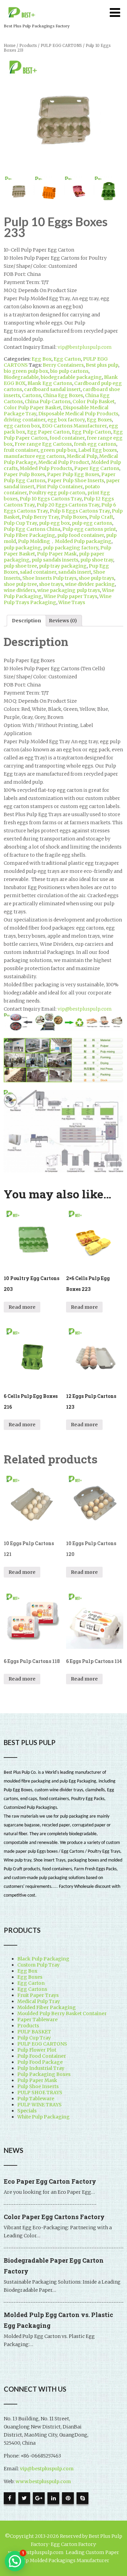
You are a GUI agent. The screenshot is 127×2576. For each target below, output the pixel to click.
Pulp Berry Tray (40, 517)
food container (67, 438)
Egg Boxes (99, 420)
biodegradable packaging (71, 377)
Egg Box (41, 359)
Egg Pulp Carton (91, 432)
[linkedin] (53, 2498)
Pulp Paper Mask (57, 554)
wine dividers (19, 590)
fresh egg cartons (95, 444)
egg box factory (66, 420)
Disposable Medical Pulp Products (78, 414)
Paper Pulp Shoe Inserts (76, 480)
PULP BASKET (34, 2032)
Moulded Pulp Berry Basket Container (62, 2013)
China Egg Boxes (63, 395)
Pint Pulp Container (59, 487)
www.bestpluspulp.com (43, 2481)
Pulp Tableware (36, 2099)
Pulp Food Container (42, 2056)
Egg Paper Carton (48, 432)
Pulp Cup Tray (20, 523)
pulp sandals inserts (55, 560)
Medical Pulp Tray (39, 2001)
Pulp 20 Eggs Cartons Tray (68, 505)
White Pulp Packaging (44, 2117)
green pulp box (58, 450)
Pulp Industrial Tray (41, 2068)
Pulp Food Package (40, 2062)
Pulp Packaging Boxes (44, 2074)
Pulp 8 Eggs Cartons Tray (80, 511)
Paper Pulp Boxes (24, 474)
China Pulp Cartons (48, 401)
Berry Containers (63, 365)
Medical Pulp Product (64, 462)
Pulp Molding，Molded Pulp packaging (65, 541)
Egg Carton (67, 359)
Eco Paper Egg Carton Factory (50, 2181)
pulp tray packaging (63, 566)
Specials (27, 2111)
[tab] (26, 621)
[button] (15, 2561)
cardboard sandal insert (52, 389)
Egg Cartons (32, 1989)
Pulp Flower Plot (37, 2050)
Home (10, 46)
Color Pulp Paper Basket (32, 408)
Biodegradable (21, 377)
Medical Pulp (82, 456)
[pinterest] (68, 2498)
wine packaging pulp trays (69, 590)
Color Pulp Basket (93, 401)
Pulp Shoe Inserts (38, 2086)
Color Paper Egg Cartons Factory (54, 2217)
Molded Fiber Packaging (47, 2007)
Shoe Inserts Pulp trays (49, 578)
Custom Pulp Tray (38, 1965)
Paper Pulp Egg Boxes (73, 474)
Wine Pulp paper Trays (70, 596)
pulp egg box (54, 523)
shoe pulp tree (20, 584)
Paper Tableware (37, 2020)
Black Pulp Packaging (43, 1959)
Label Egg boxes (98, 450)
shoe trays (51, 584)
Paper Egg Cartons (97, 468)
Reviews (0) (63, 621)
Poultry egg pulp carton (57, 493)
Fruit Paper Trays (38, 1995)
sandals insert (75, 572)
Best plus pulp (102, 365)
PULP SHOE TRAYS (40, 2092)
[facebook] (10, 2498)
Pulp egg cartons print (89, 529)
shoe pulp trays (96, 578)
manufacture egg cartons (34, 456)
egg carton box (22, 426)
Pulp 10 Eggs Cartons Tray (51, 499)
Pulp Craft (101, 517)
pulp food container (81, 535)
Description (26, 621)
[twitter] (24, 2498)
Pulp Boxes (74, 517)
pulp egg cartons (92, 523)
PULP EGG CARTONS (61, 46)
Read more (22, 1307)
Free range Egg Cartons (43, 444)
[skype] (82, 2498)
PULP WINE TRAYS (39, 2105)
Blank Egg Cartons (50, 383)
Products (28, 46)
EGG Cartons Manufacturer (74, 426)
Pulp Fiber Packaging (29, 535)
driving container (25, 420)
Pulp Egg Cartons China (32, 529)
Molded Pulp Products (46, 468)
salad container (38, 572)
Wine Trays (72, 602)
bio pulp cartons (69, 371)
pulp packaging (22, 548)
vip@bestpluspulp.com (85, 347)
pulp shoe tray (97, 560)
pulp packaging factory (71, 548)
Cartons (31, 395)
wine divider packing (90, 584)
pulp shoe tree (20, 566)
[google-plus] (39, 2498)
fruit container (21, 450)
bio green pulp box (26, 371)
